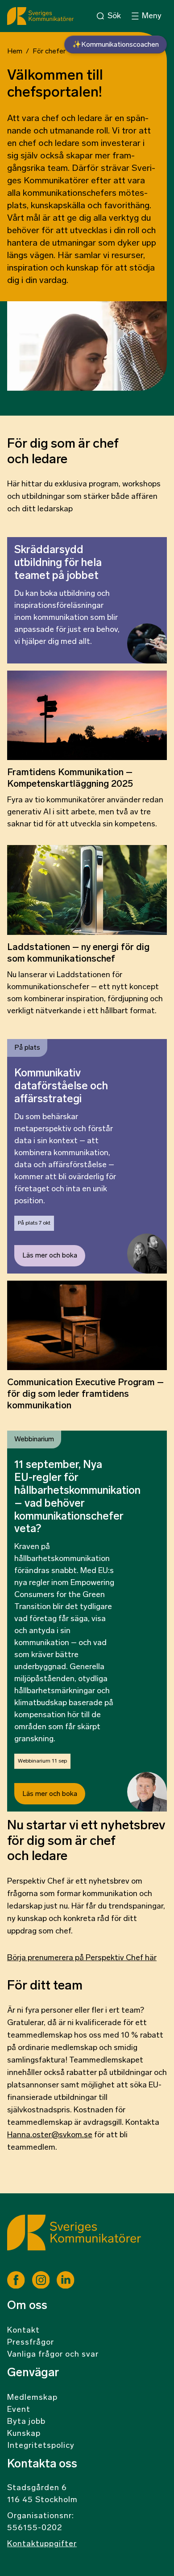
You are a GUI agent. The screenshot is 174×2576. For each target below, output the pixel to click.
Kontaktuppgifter (42, 2544)
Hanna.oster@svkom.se (50, 2135)
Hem (15, 52)
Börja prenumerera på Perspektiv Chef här (82, 1958)
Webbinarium (34, 1440)
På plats (27, 1048)
